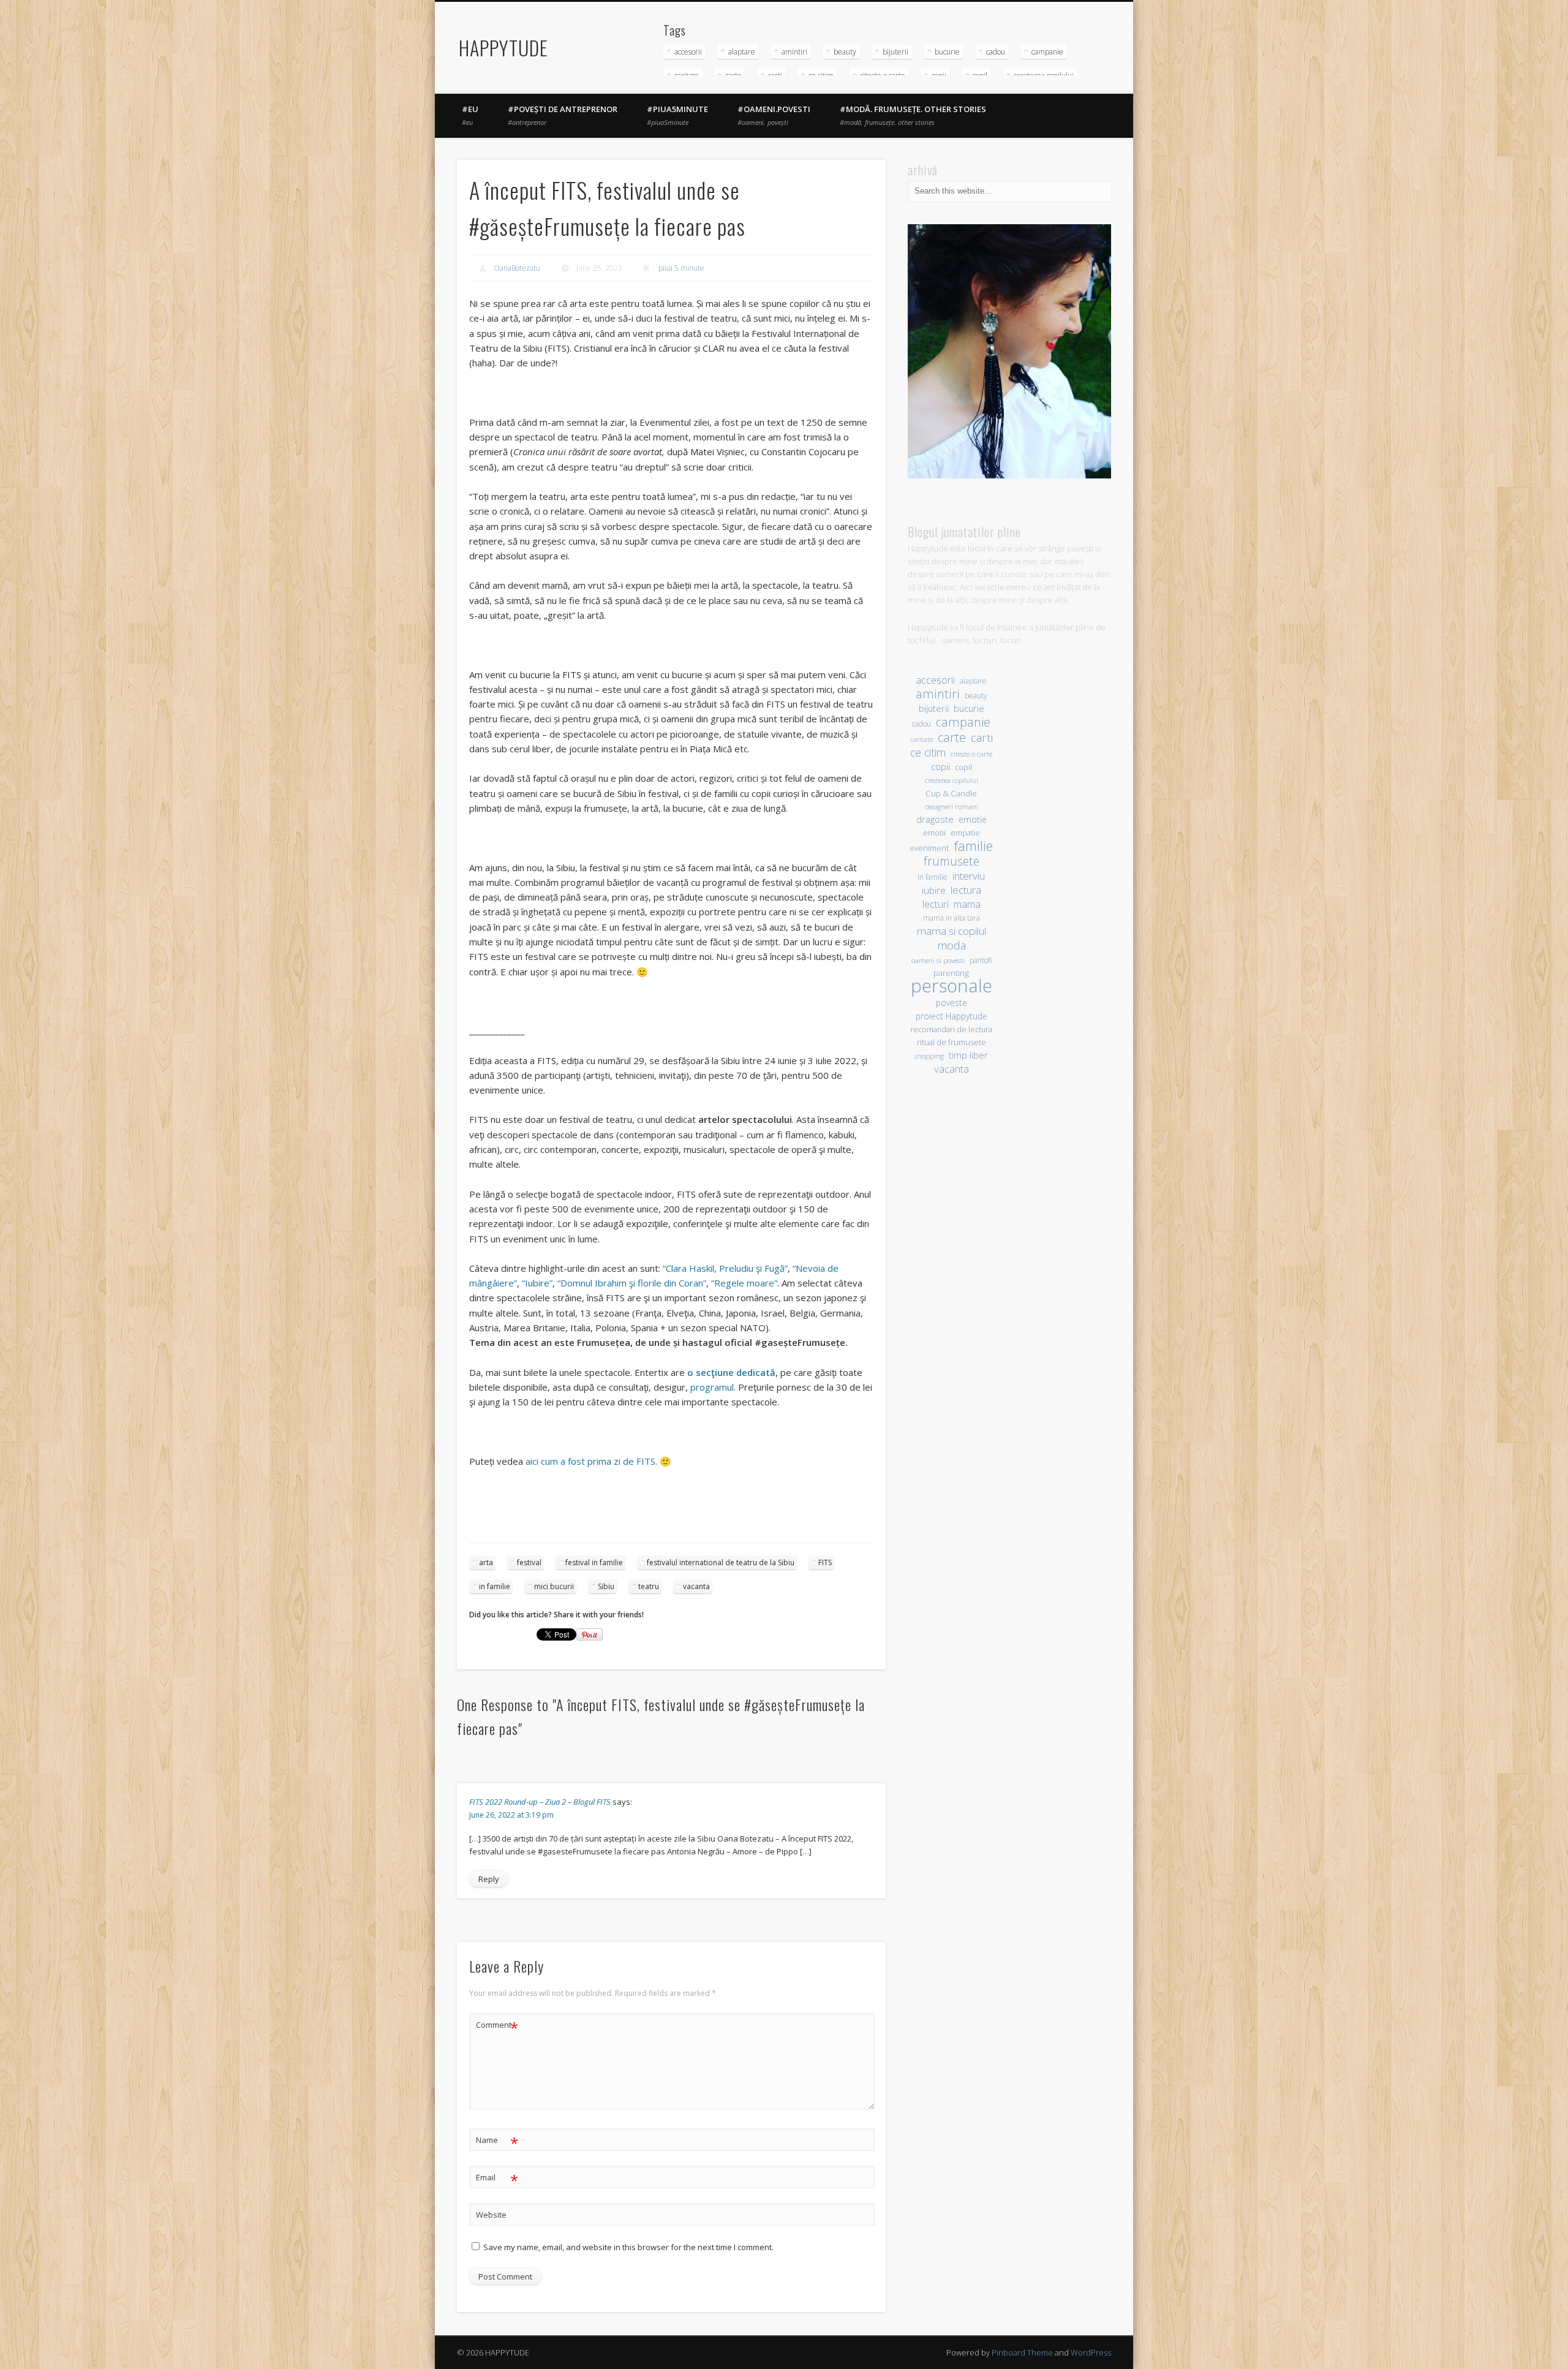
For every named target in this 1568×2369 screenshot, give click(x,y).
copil (963, 767)
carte (952, 737)
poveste (952, 1003)
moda (952, 945)
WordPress (1091, 2352)
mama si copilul (952, 931)
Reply (489, 1879)
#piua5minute (677, 115)
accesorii (688, 52)
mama (967, 904)
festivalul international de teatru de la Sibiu (721, 1562)
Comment (497, 2027)
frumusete (952, 861)
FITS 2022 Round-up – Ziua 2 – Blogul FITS (540, 1802)
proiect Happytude (952, 1016)
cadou (996, 52)
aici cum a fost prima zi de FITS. (591, 1461)
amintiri (794, 52)
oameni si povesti (938, 960)
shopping (929, 1056)
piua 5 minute (681, 268)
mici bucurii (554, 1586)
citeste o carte (971, 754)
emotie (973, 819)
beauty (845, 52)
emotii (934, 833)
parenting (951, 973)
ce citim (928, 753)
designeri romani (952, 807)
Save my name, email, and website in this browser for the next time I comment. (628, 2247)
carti (982, 737)
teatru (649, 1586)
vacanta (696, 1586)
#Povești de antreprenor (563, 115)
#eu (470, 115)
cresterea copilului (952, 780)
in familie (495, 1586)
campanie (1047, 52)
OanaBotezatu (517, 268)
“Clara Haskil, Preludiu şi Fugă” (725, 1268)
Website (491, 2215)
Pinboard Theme (1022, 2352)
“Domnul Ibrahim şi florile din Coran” (632, 1283)
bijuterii (895, 52)
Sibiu (606, 1586)
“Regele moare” (744, 1283)
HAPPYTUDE (503, 47)
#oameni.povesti (774, 115)
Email (497, 2179)
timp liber (968, 1055)
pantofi (981, 960)
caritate (922, 739)
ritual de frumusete (952, 1042)
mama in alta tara (952, 918)
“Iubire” (537, 1283)
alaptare (742, 52)
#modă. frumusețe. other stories (913, 115)
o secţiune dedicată (731, 1372)
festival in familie (594, 1562)
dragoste (935, 819)
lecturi (936, 905)
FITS (825, 1562)
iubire (934, 890)
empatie (965, 833)
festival (529, 1562)
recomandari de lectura (951, 1030)
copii (940, 767)
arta (486, 1562)
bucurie (947, 52)
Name (497, 2142)
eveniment (929, 848)
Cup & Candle (951, 793)
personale (952, 986)
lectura (966, 890)
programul (712, 1387)
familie (973, 846)
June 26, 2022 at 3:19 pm (511, 1815)
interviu (969, 876)
